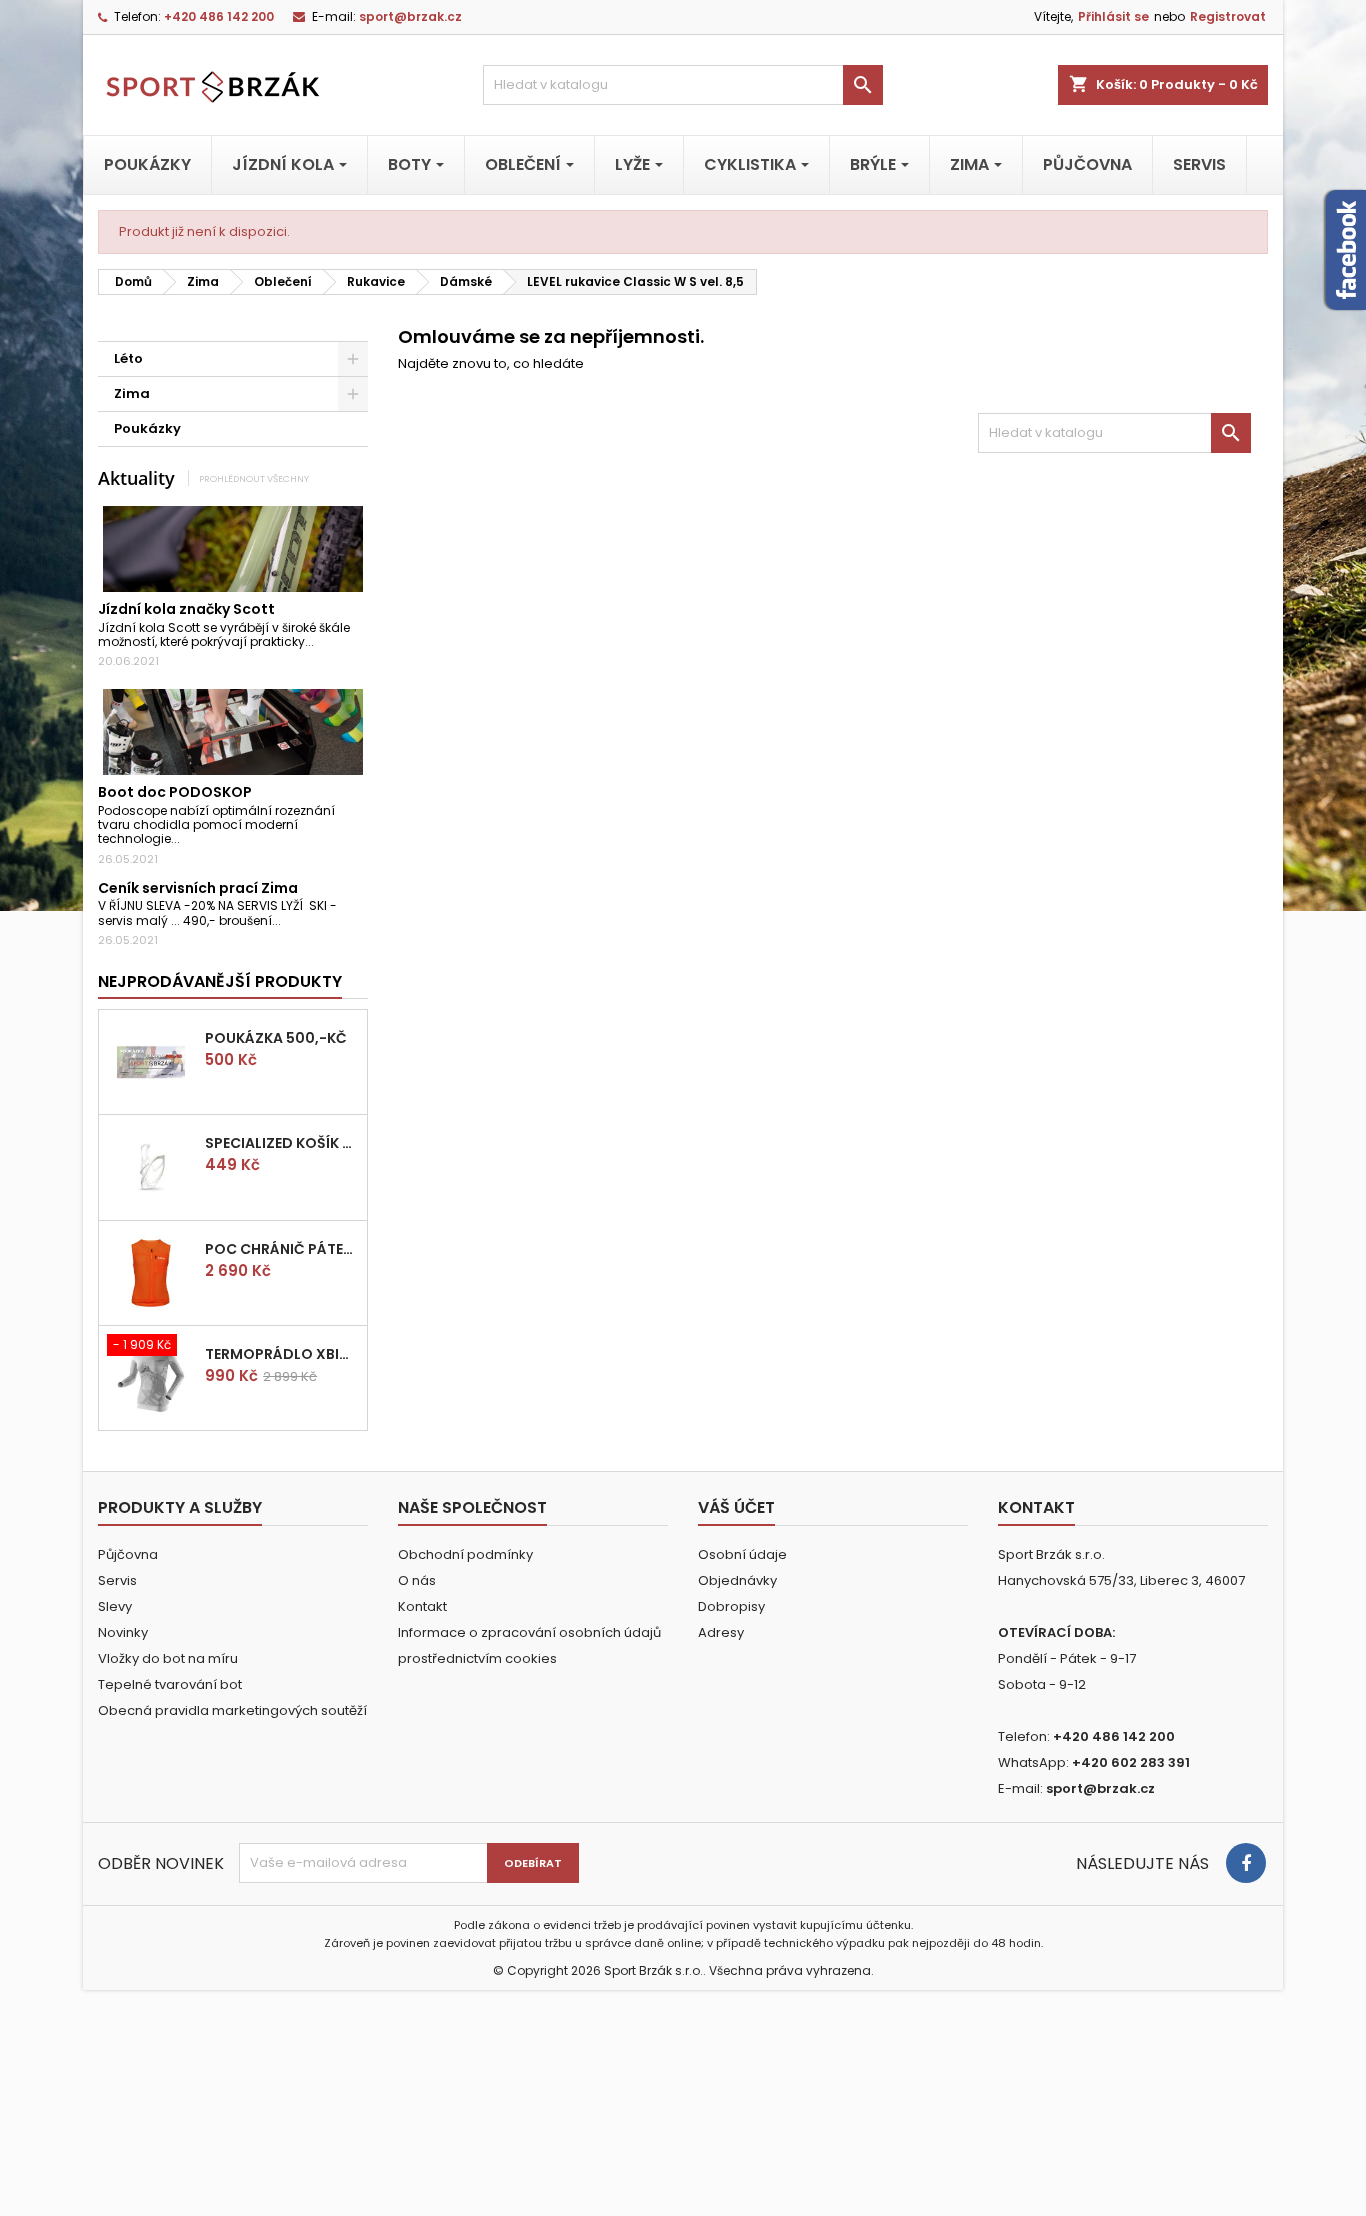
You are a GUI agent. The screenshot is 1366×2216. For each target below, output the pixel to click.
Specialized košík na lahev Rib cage (282, 1143)
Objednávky (737, 1580)
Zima (132, 393)
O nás (417, 1580)
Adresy (721, 1632)
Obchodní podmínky (465, 1554)
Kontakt (422, 1606)
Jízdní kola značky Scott (186, 609)
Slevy (115, 1606)
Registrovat (1228, 16)
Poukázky (147, 428)
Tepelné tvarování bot (170, 1684)
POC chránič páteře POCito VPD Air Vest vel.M (282, 1249)
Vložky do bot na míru (168, 1658)
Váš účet (736, 1507)
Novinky (123, 1632)
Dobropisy (731, 1606)
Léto (128, 358)
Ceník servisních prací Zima (198, 888)
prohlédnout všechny (254, 478)
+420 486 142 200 (219, 16)
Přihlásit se (1113, 16)
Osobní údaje (742, 1554)
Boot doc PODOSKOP (175, 792)
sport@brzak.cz (410, 16)
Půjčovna (128, 1554)
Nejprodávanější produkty (220, 981)
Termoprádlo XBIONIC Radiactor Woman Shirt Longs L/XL (282, 1354)
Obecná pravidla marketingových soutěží (232, 1710)
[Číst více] (322, 641)
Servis (117, 1580)
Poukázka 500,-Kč (276, 1038)
